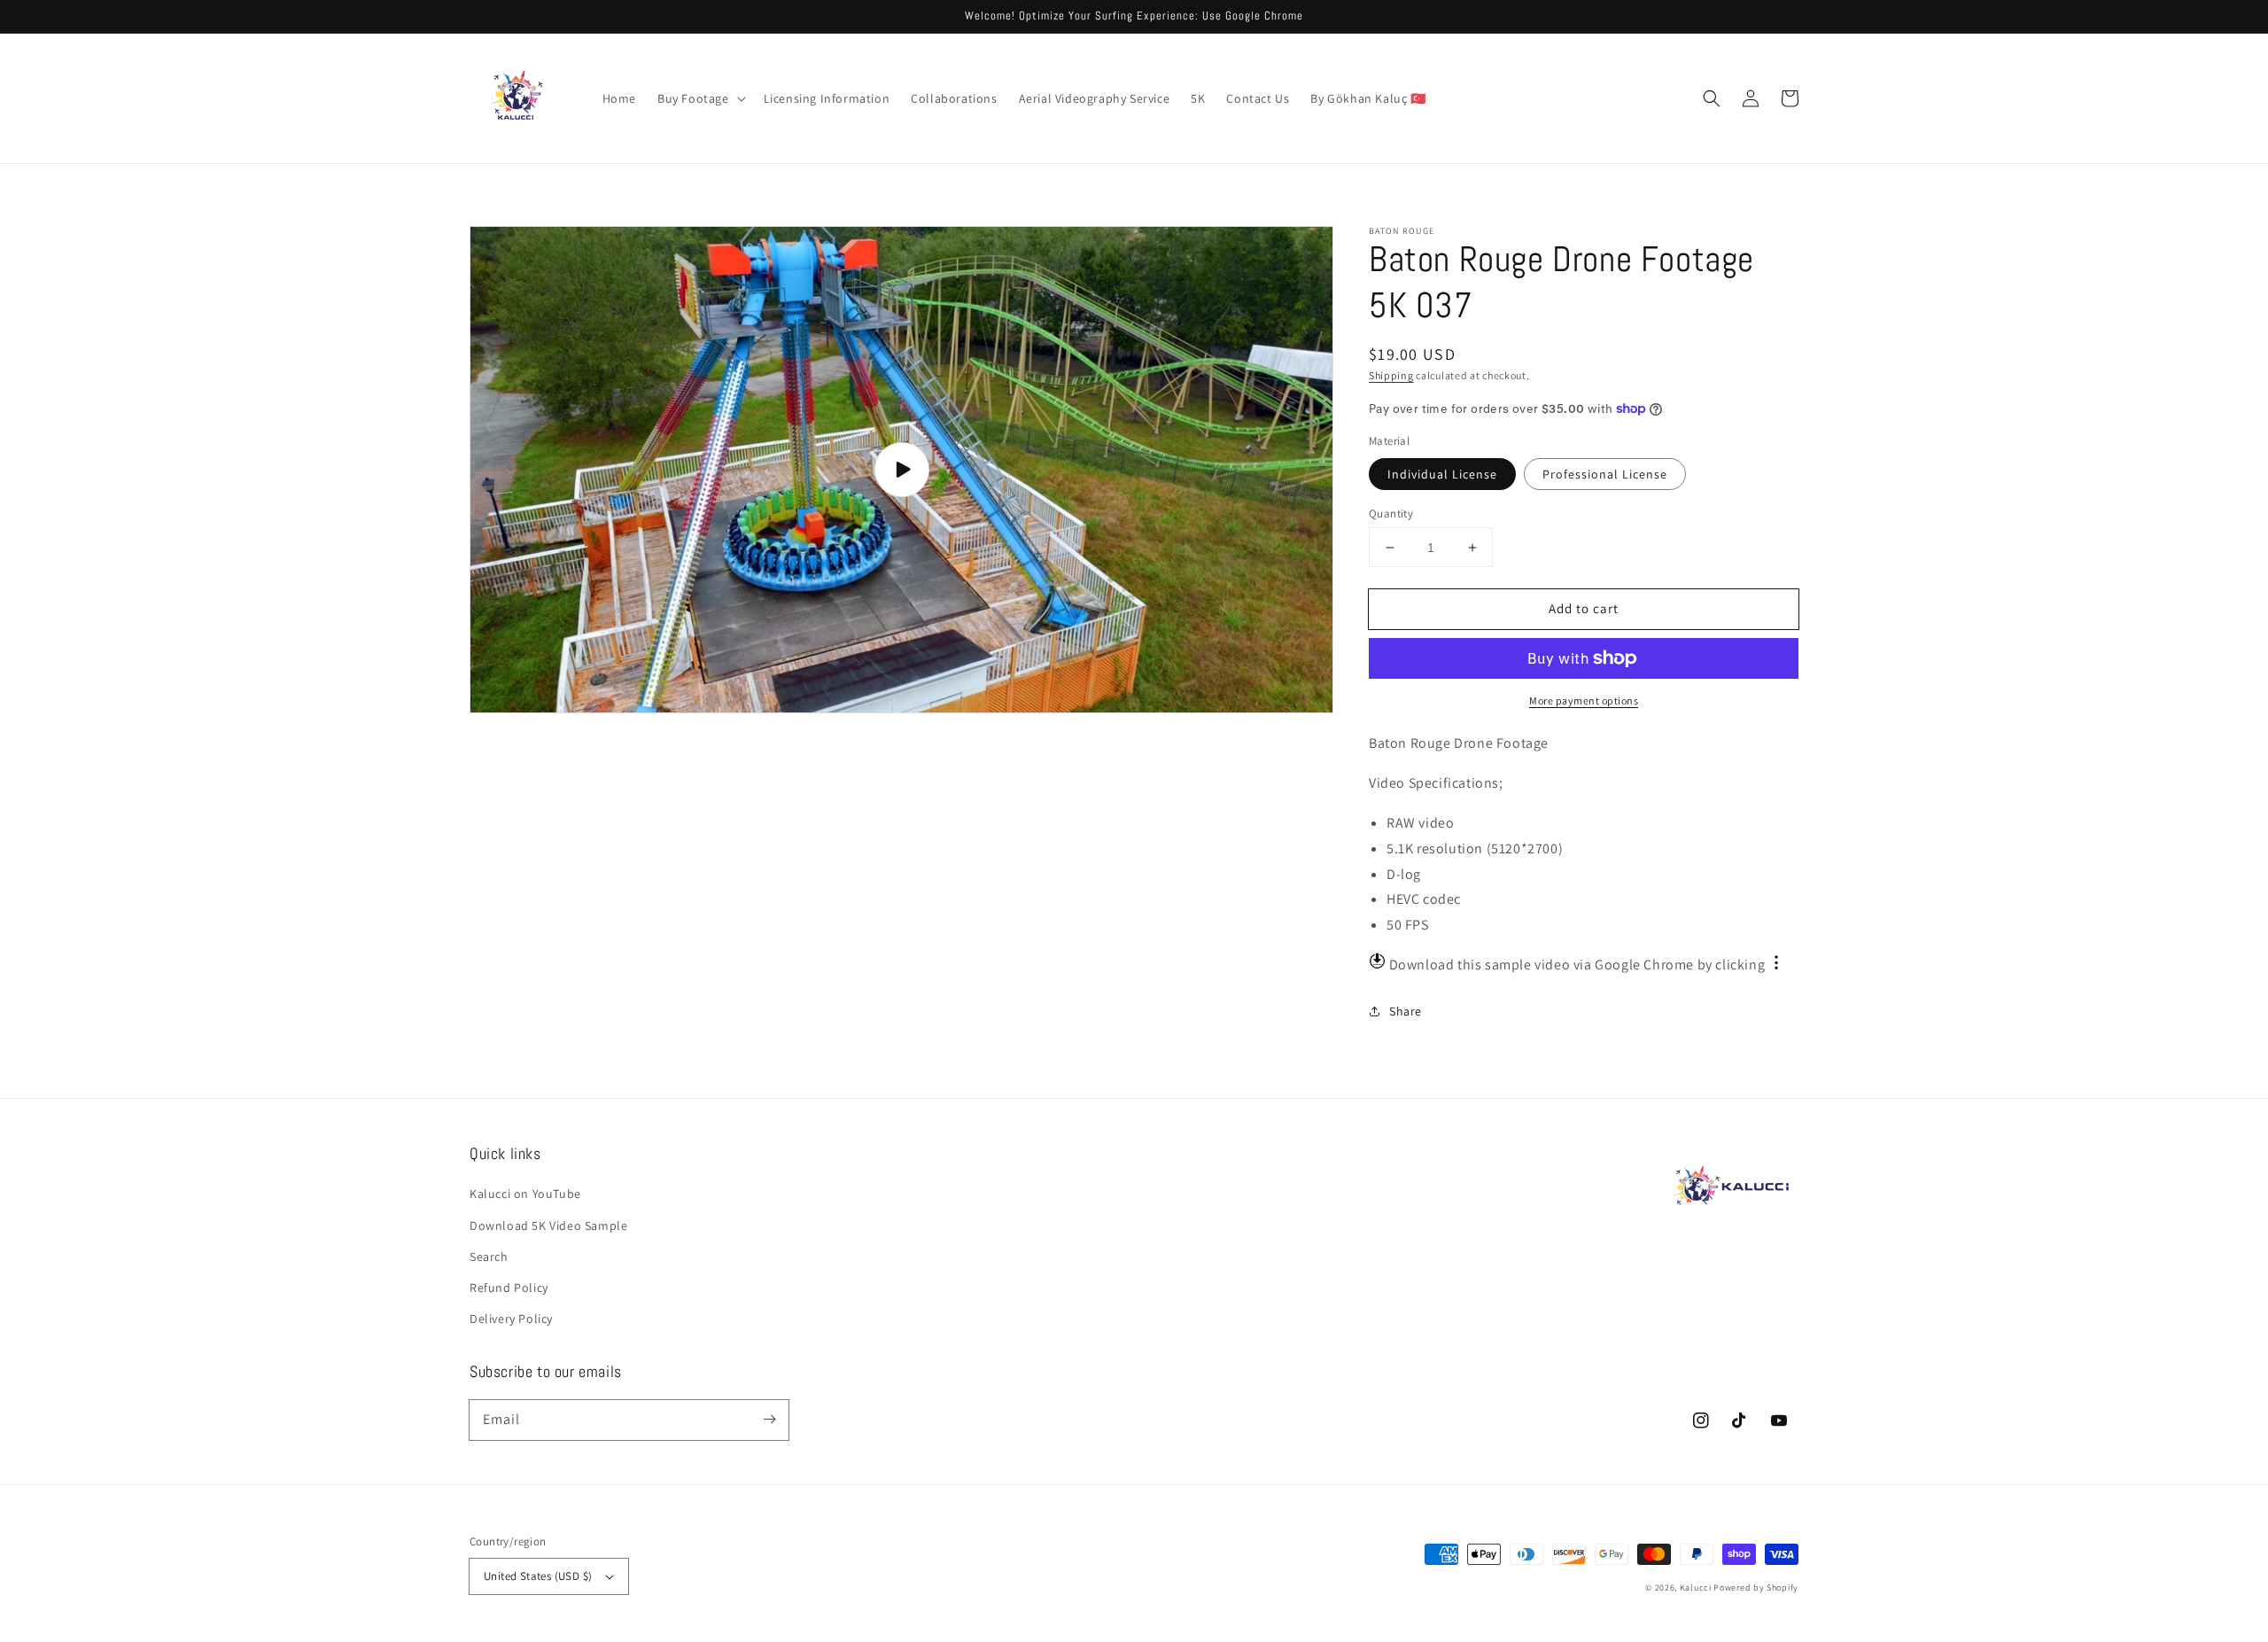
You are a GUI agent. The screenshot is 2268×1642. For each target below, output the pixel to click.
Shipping (1391, 375)
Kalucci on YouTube (525, 1194)
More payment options (1584, 700)
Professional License (1605, 474)
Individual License (1442, 474)
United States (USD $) (538, 1576)
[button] (700, 98)
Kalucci (1696, 1588)
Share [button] (1406, 1011)
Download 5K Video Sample (548, 1226)
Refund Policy (509, 1288)
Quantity (1391, 514)
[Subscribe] (769, 1420)
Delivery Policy (511, 1319)
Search (489, 1257)
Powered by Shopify (1756, 1588)
